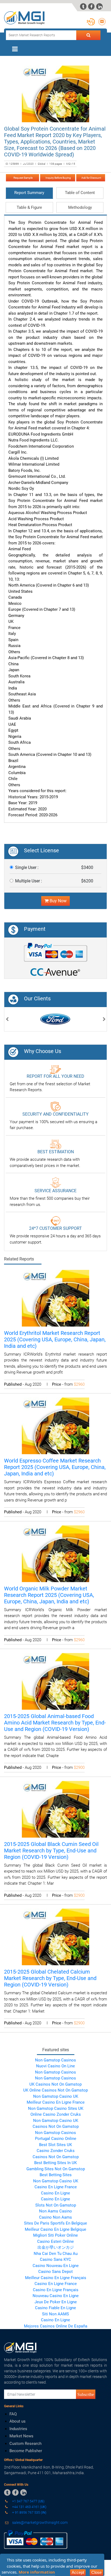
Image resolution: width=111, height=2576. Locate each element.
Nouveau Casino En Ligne (56, 2296)
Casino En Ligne (55, 2193)
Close (96, 2572)
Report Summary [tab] (29, 193)
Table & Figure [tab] (29, 207)
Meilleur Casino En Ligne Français (56, 2278)
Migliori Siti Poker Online (55, 2235)
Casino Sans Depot (55, 2272)
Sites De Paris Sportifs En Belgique (55, 2223)
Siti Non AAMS (55, 2314)
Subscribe (86, 2394)
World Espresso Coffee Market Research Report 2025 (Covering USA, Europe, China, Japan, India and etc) (55, 1467)
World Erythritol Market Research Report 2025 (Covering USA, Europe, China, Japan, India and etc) (55, 1339)
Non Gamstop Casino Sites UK (56, 2108)
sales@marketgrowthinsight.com (40, 2523)
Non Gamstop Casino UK (56, 2096)
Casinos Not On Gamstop (56, 2126)
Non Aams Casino (55, 2211)
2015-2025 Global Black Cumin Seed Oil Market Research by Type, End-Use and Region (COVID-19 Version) (51, 1851)
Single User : (27, 867)
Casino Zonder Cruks (56, 2151)
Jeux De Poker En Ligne (56, 2302)
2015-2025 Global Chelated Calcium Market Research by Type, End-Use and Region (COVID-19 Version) (50, 1978)
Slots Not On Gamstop (56, 2205)
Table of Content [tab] (80, 193)
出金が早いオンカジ (56, 2247)
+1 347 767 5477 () (28, 2501)
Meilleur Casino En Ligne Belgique (55, 2229)
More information (37, 2572)
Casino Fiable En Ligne (55, 2308)
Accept (78, 2572)
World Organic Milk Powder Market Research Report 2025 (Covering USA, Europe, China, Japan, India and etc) (49, 1595)
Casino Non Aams (55, 2217)
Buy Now (58, 901)
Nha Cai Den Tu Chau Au (56, 2254)
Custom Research (25, 2444)
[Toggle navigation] (15, 49)
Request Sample (22, 178)
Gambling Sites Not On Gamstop (56, 2169)
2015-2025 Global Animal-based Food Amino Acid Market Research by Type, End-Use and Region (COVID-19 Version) (55, 1723)
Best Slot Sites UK (55, 2145)
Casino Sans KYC (55, 2259)
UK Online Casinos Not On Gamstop (55, 2090)
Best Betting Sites (56, 2175)
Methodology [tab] (80, 207)
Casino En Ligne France (56, 2187)
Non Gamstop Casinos (55, 2060)
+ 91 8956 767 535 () (29, 2512)
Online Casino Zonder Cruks (56, 2114)
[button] (7, 1020)
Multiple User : (29, 881)
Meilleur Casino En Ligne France (56, 2102)
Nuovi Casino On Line (55, 2066)
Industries (18, 2429)
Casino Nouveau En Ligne (56, 2266)
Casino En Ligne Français (56, 2290)
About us (18, 2421)
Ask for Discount (91, 178)
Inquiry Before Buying (58, 178)
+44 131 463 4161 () (29, 2507)
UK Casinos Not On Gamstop (55, 2084)
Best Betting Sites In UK (55, 2163)
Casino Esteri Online (55, 2241)
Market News (21, 2436)
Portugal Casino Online (56, 2139)
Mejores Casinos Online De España (56, 2326)
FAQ (13, 2414)
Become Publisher (26, 2451)
